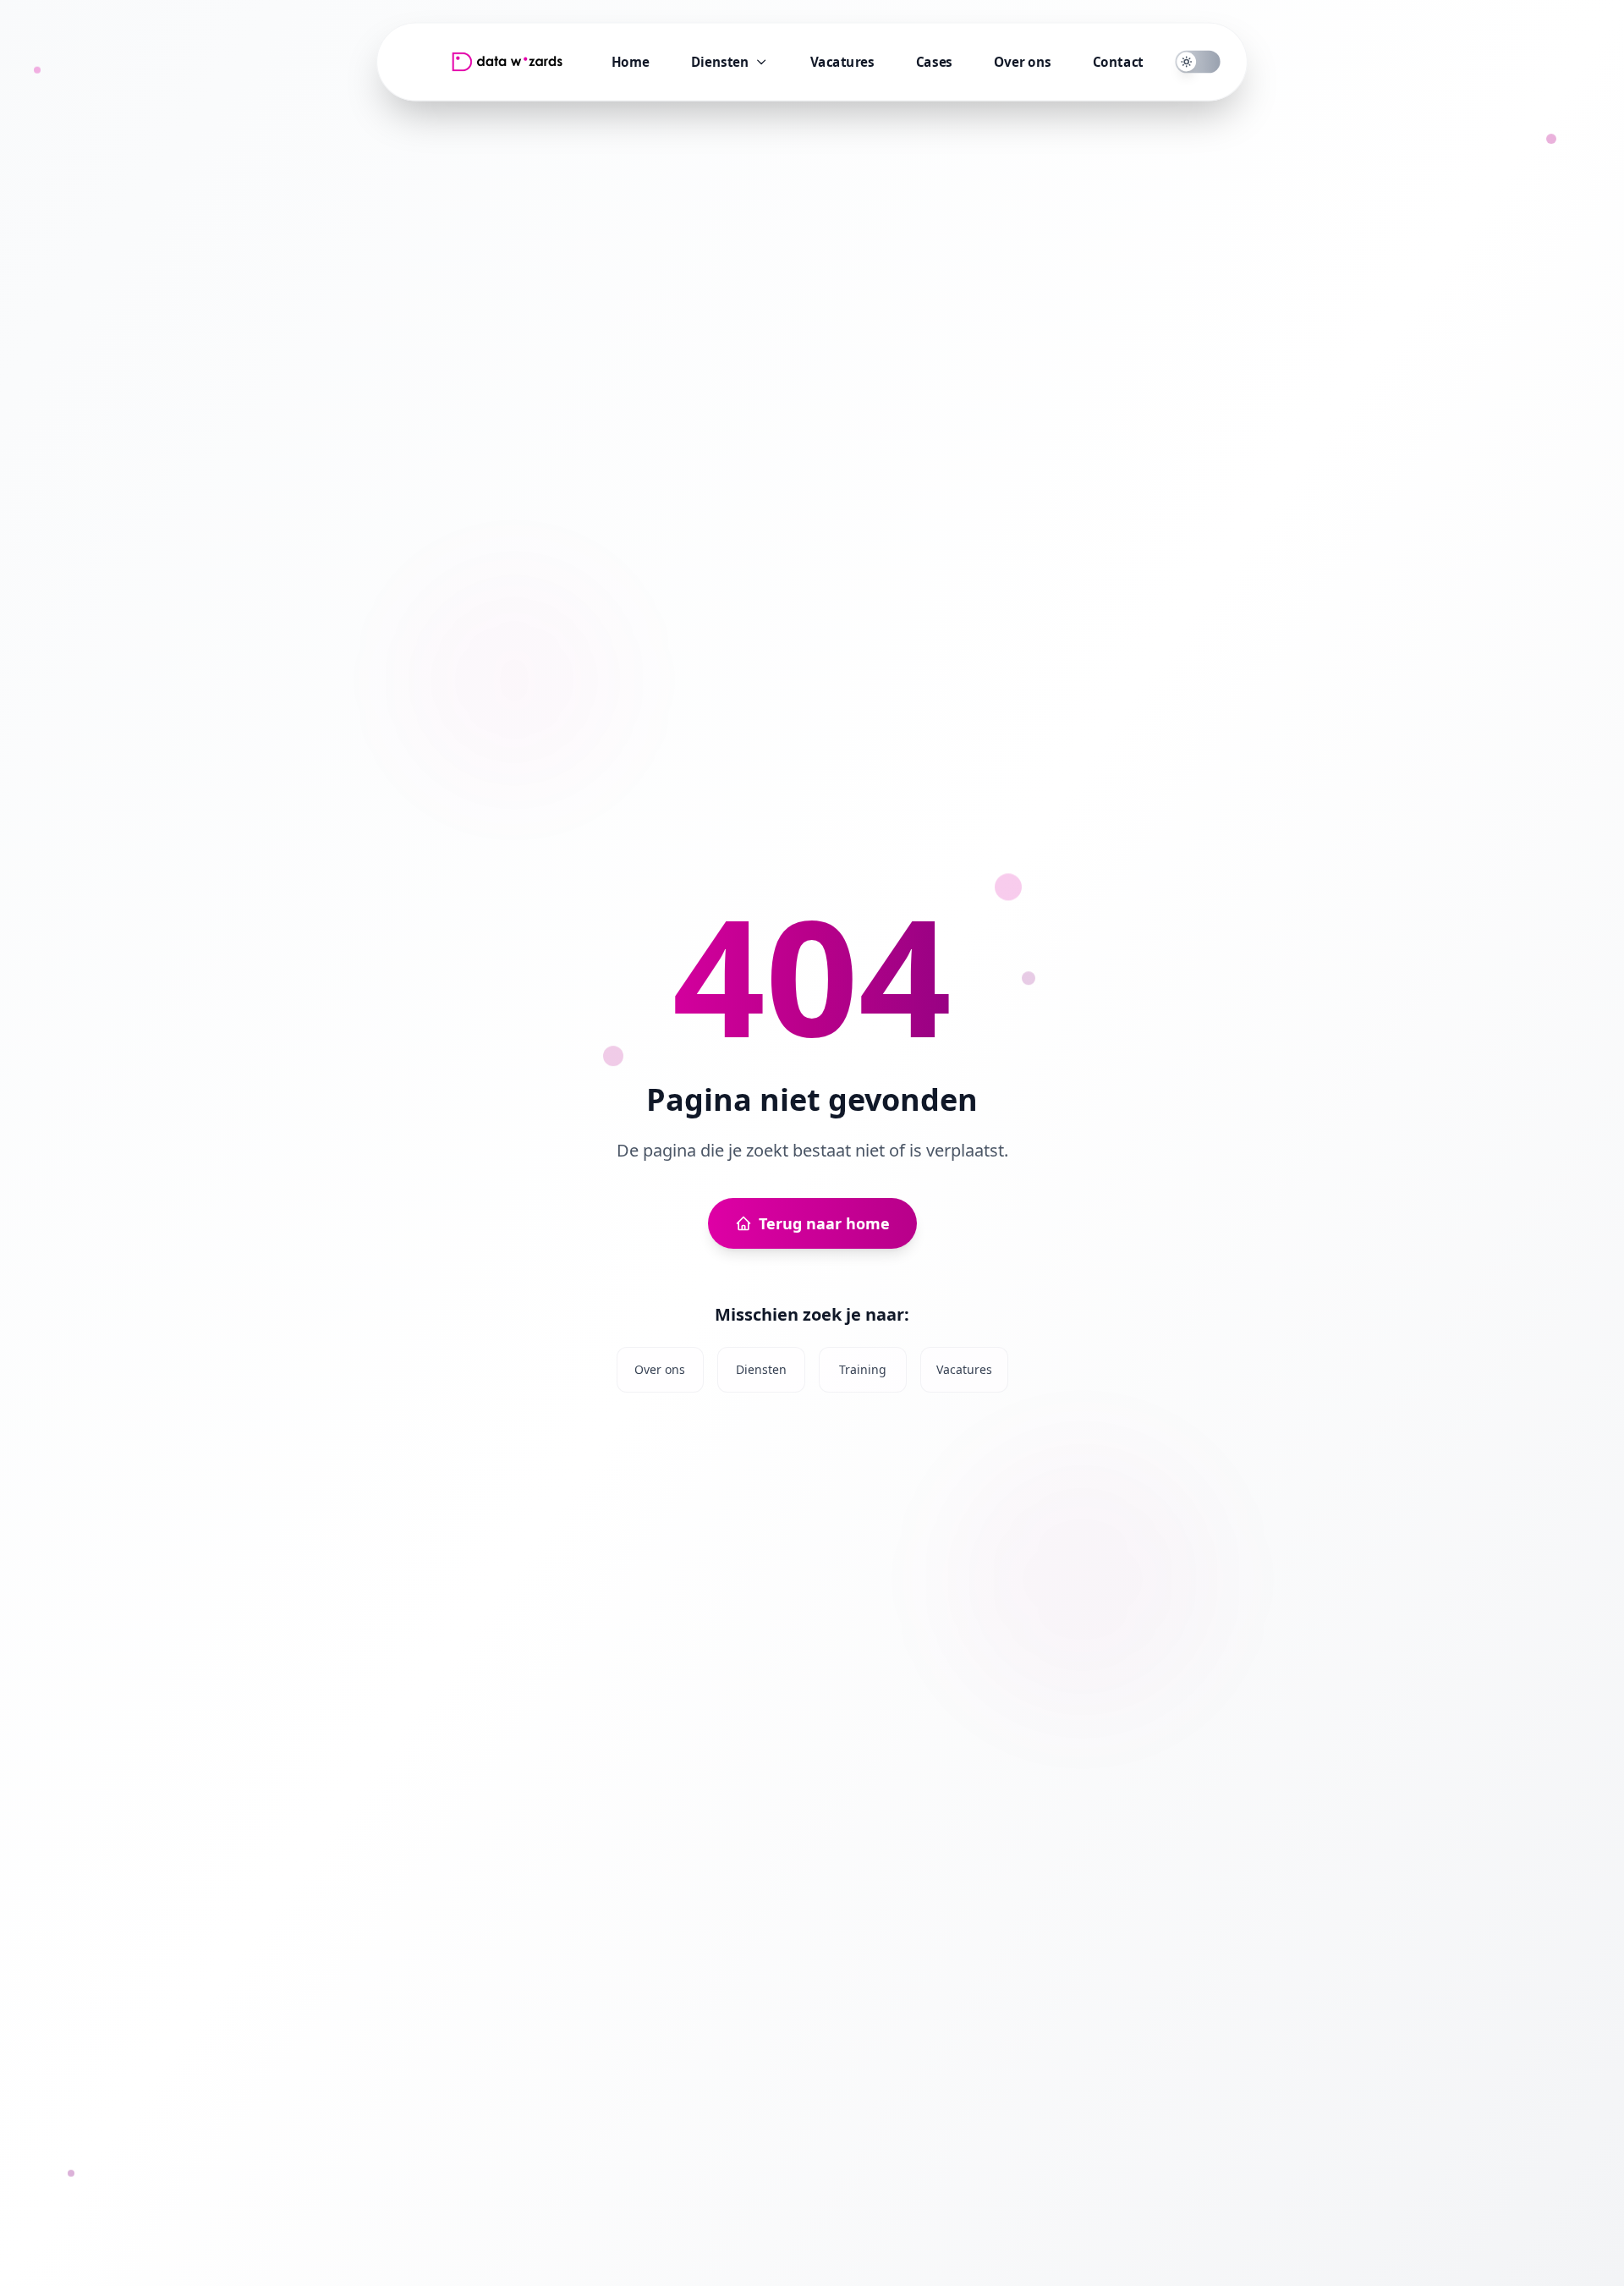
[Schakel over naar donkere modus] (1198, 62)
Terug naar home (824, 1223)
